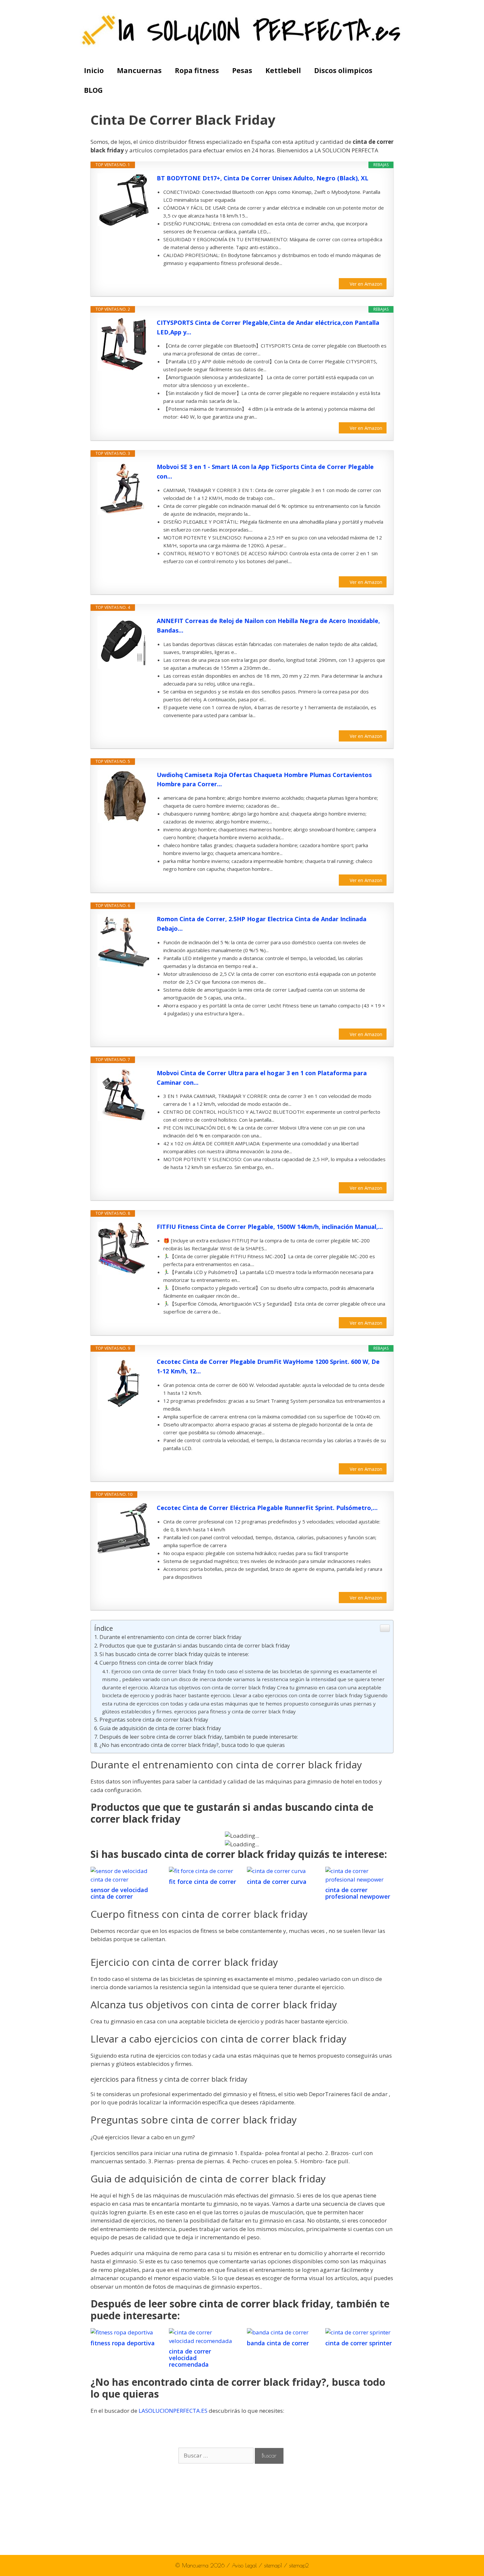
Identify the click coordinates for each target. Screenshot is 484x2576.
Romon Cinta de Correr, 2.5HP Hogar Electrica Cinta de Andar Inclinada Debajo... (262, 924)
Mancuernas (139, 70)
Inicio (94, 70)
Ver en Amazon (366, 284)
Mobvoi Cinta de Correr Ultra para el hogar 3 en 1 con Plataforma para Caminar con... (262, 1078)
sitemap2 (299, 2565)
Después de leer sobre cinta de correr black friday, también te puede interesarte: (199, 1737)
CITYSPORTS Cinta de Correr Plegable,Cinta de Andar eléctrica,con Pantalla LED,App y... (268, 327)
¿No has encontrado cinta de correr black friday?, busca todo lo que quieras (192, 1745)
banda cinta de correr (278, 2343)
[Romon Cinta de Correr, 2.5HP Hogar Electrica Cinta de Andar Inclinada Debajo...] (124, 941)
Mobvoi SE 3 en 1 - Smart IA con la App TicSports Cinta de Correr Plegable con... (265, 471)
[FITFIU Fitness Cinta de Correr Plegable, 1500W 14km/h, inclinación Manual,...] (124, 1248)
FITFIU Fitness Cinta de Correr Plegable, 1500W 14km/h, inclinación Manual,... (270, 1227)
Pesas (242, 70)
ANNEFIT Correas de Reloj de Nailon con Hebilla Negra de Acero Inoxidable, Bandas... (268, 625)
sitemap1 (274, 2565)
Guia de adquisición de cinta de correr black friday (160, 1728)
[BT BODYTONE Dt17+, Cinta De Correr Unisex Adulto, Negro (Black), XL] (124, 200)
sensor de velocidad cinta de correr (119, 1893)
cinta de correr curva (277, 1882)
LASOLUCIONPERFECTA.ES (173, 2411)
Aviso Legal (245, 2565)
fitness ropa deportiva (123, 2343)
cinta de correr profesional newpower (358, 1893)
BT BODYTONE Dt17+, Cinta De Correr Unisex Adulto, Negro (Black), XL (263, 178)
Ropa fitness (197, 70)
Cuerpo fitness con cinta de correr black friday (156, 1663)
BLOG (93, 90)
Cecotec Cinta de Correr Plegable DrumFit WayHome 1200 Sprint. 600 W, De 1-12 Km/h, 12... (268, 1366)
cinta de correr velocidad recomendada (190, 2358)
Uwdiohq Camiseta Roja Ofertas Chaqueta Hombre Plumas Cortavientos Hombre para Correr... (264, 780)
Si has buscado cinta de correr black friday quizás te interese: (174, 1654)
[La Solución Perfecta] (242, 30)
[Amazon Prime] (377, 273)
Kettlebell (283, 70)
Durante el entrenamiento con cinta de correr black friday (170, 1637)
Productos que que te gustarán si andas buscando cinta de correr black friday (195, 1646)
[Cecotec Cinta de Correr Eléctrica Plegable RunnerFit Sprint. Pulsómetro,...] (124, 1528)
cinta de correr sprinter (359, 2343)
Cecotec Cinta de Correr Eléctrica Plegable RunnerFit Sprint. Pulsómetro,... (267, 1508)
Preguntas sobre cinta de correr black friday (154, 1720)
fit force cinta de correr (202, 1882)
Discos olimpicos (343, 70)
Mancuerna (195, 2565)
